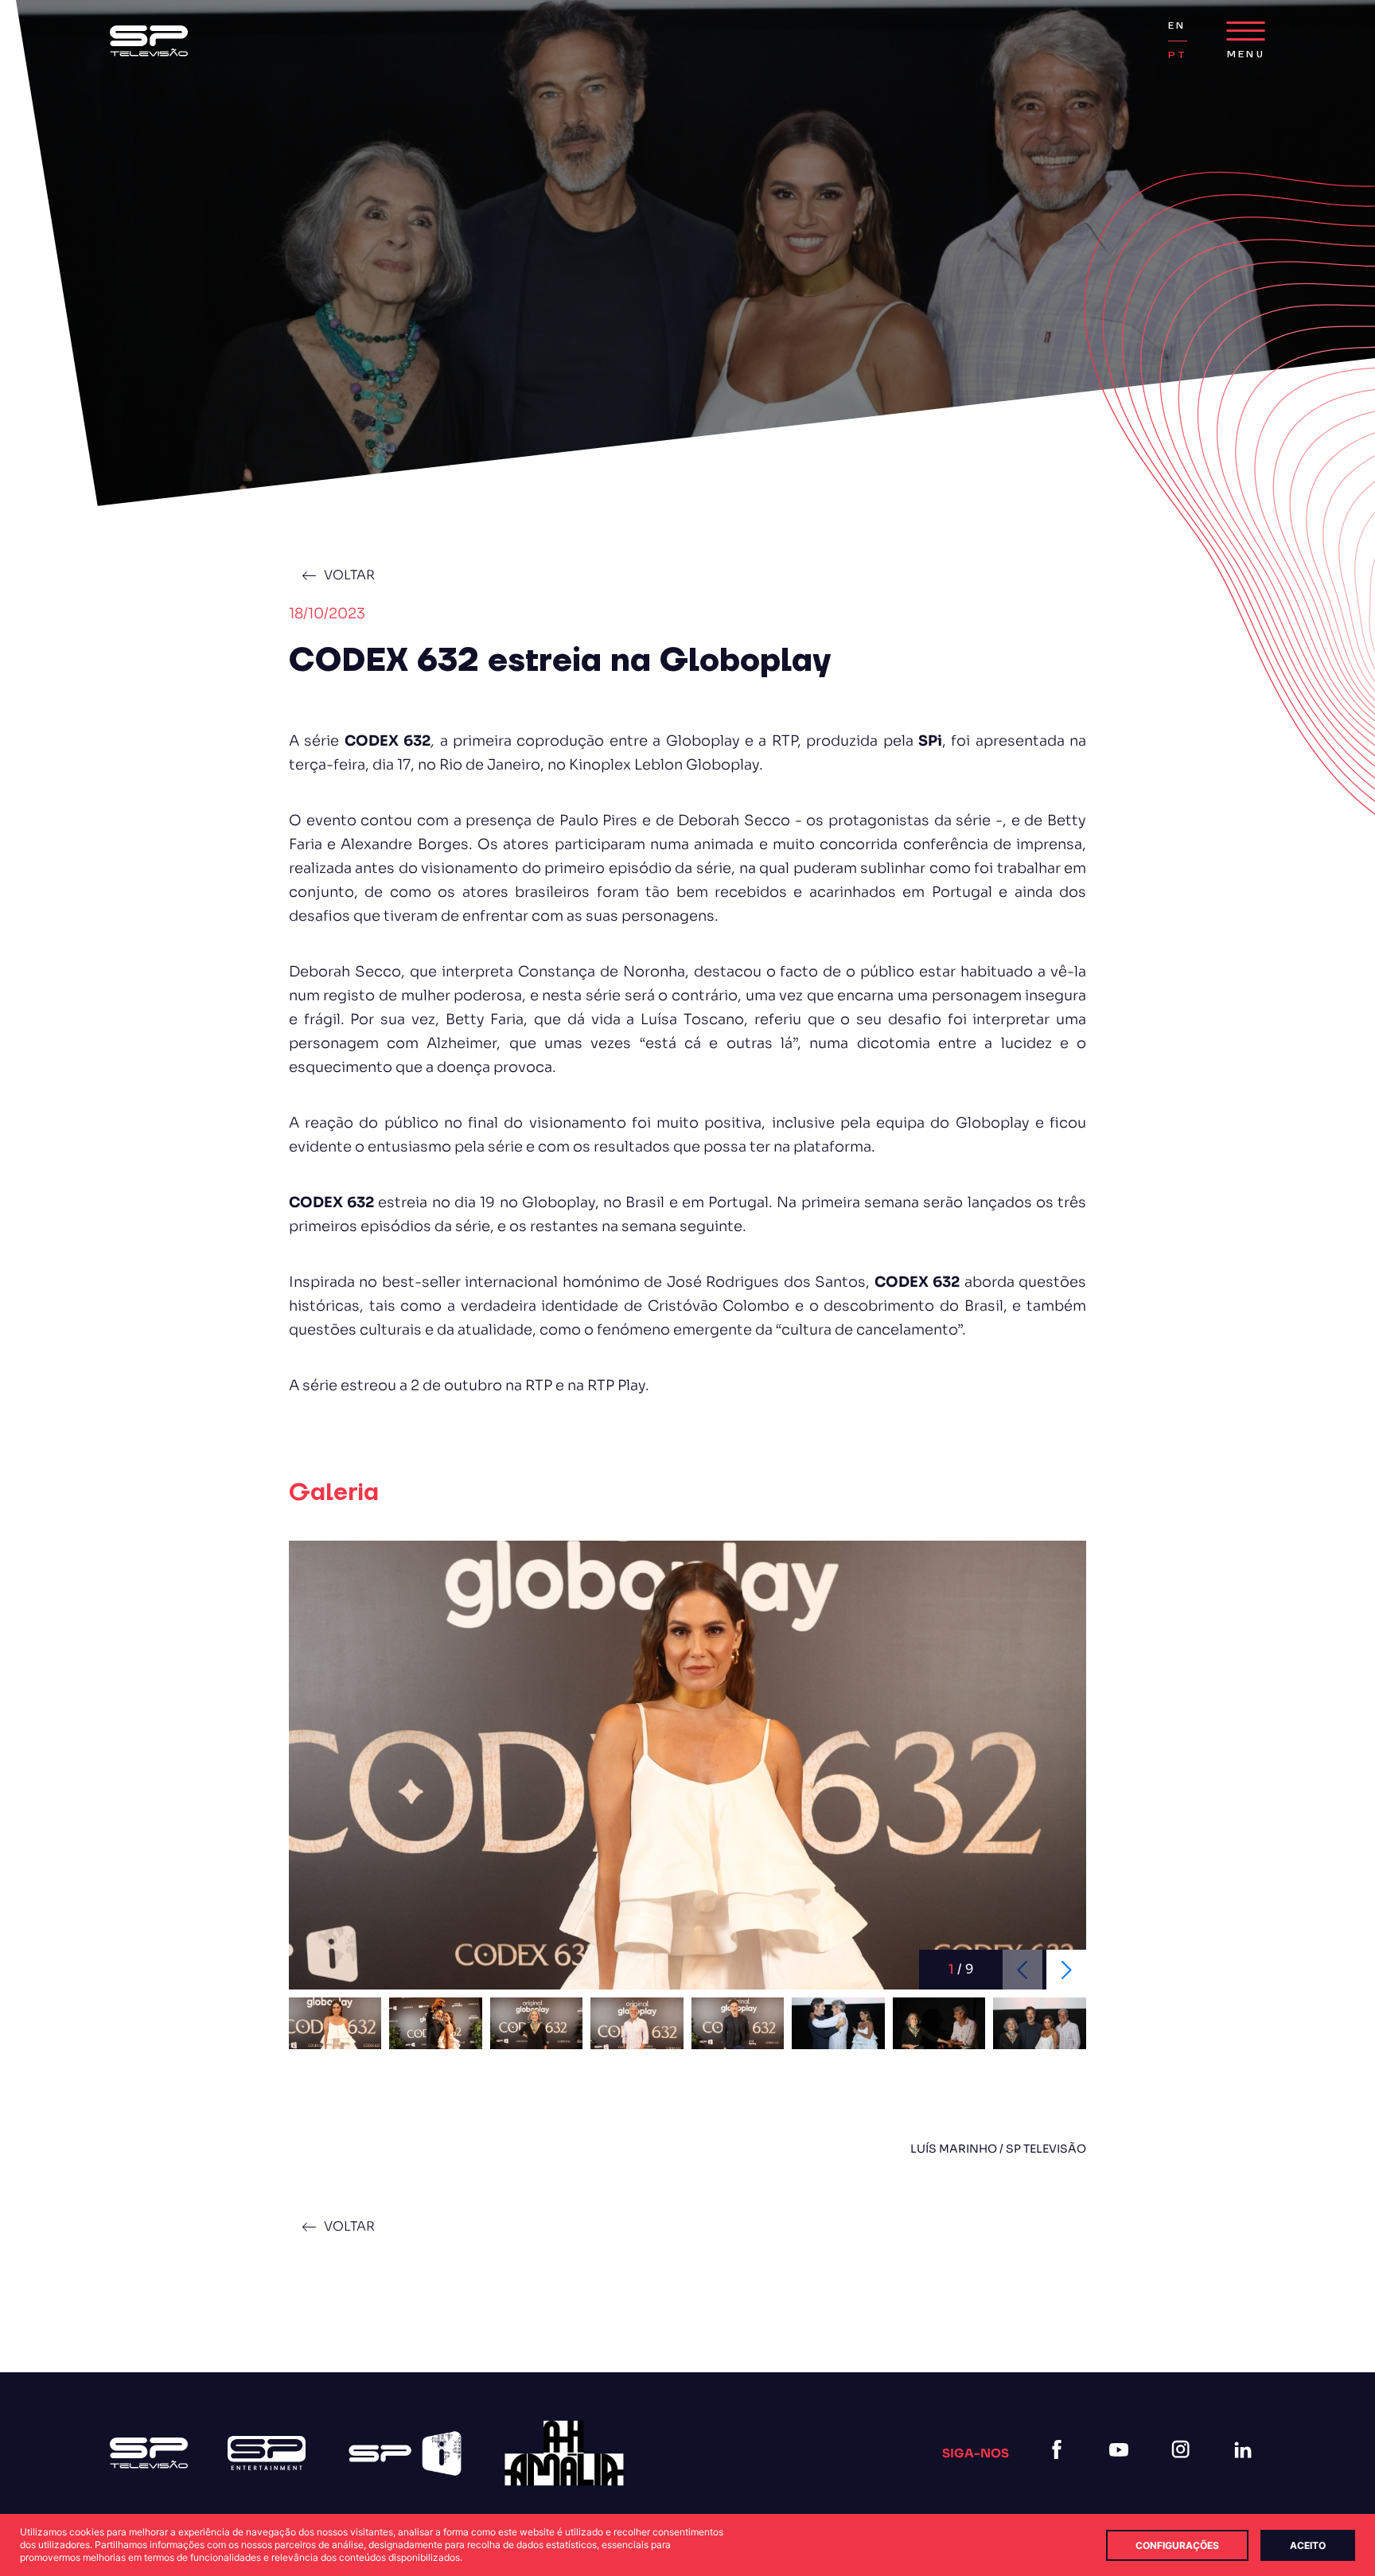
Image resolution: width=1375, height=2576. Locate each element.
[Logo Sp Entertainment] (267, 2453)
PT (1178, 55)
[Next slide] (1066, 1970)
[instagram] (1184, 2469)
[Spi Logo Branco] (405, 2453)
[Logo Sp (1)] (149, 41)
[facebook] (1060, 2469)
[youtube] (1122, 2469)
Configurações (1177, 2545)
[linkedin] (1246, 2469)
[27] (564, 2453)
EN (1177, 26)
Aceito (1308, 2545)
